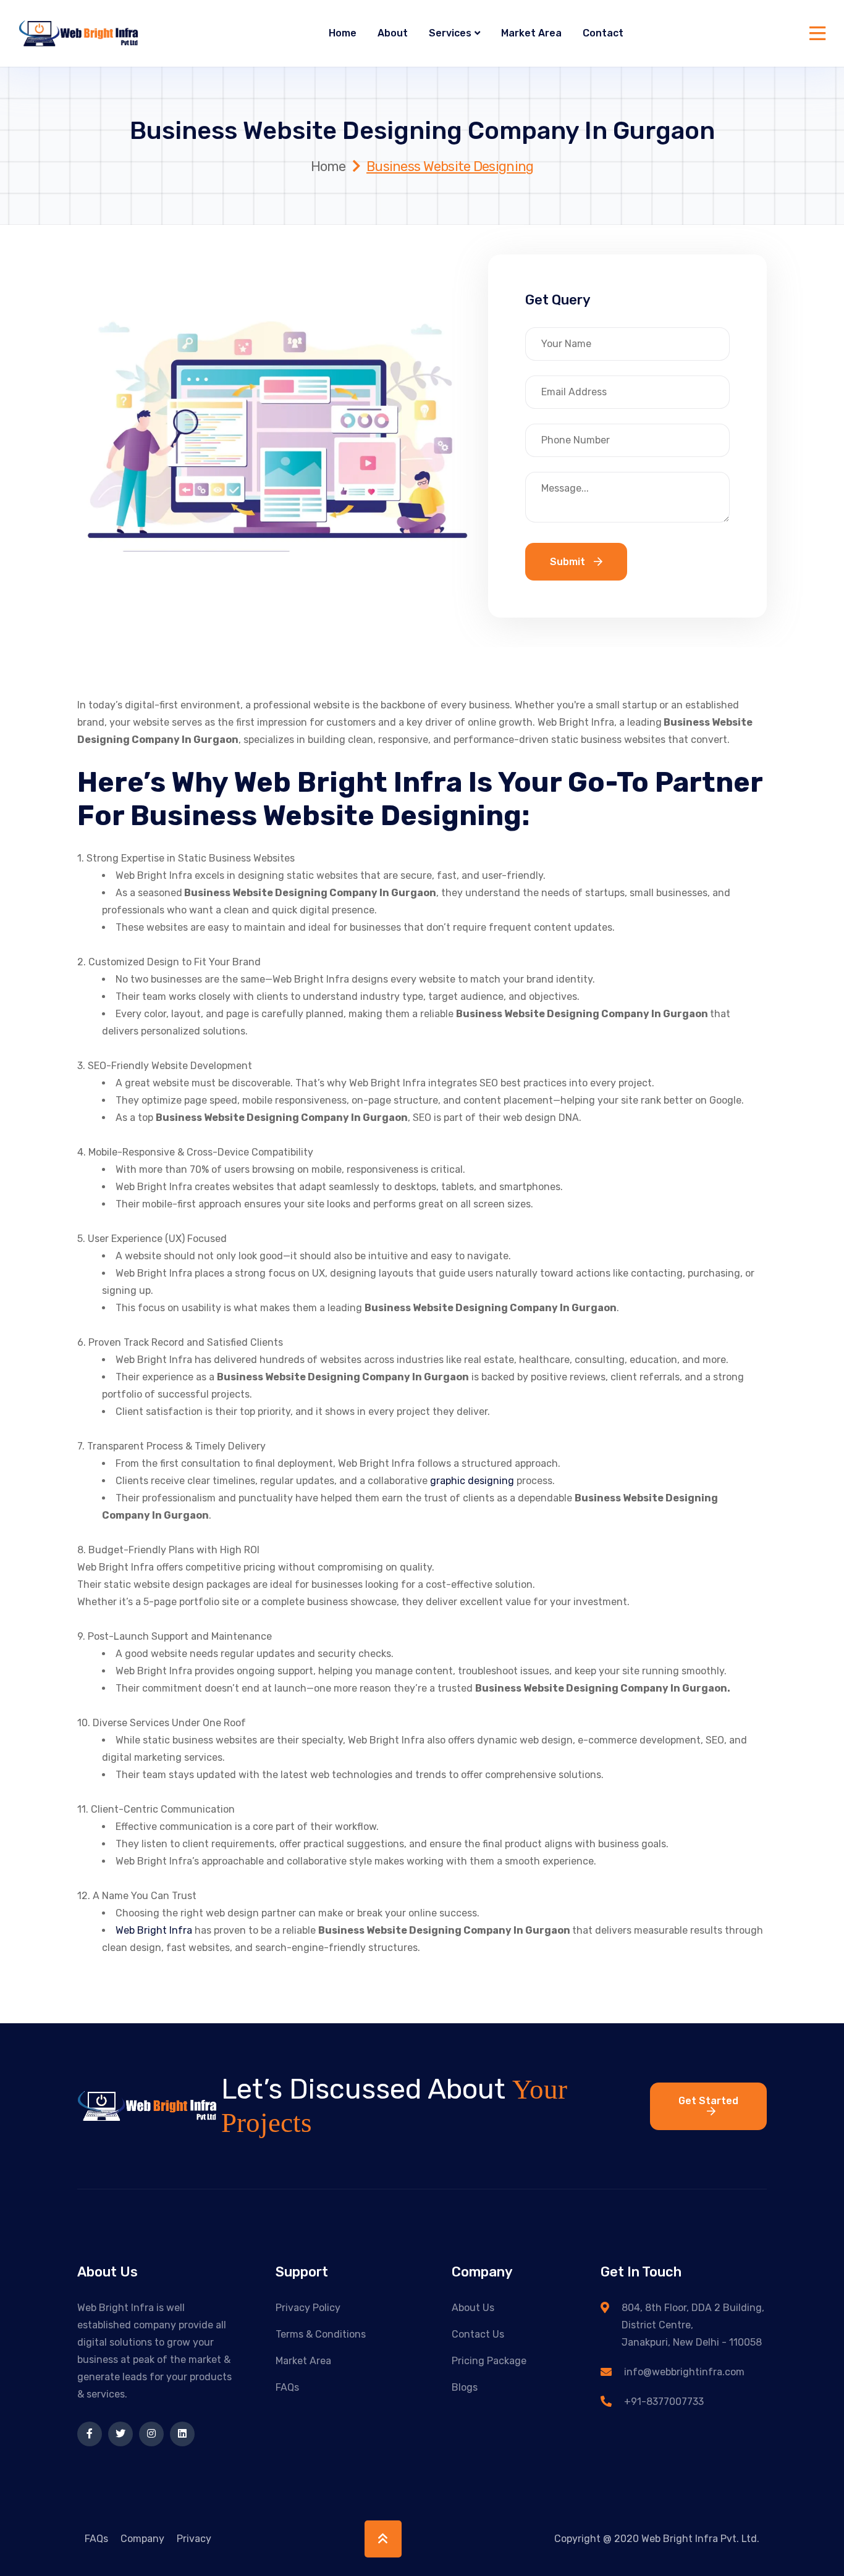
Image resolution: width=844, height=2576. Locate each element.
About (393, 33)
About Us (473, 2308)
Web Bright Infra (154, 1930)
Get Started (708, 2101)
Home (343, 33)
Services (450, 33)
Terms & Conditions (321, 2334)
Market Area (531, 33)
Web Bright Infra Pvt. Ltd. (700, 2539)
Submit (569, 562)
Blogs (465, 2387)
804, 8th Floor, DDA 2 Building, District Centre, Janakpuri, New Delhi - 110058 (693, 2325)
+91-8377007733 (664, 2402)
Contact (603, 33)
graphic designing (472, 1481)
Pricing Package (489, 2361)
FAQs (287, 2387)
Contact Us (478, 2334)
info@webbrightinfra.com (684, 2372)
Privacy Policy (308, 2308)
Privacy (194, 2539)
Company (142, 2539)
